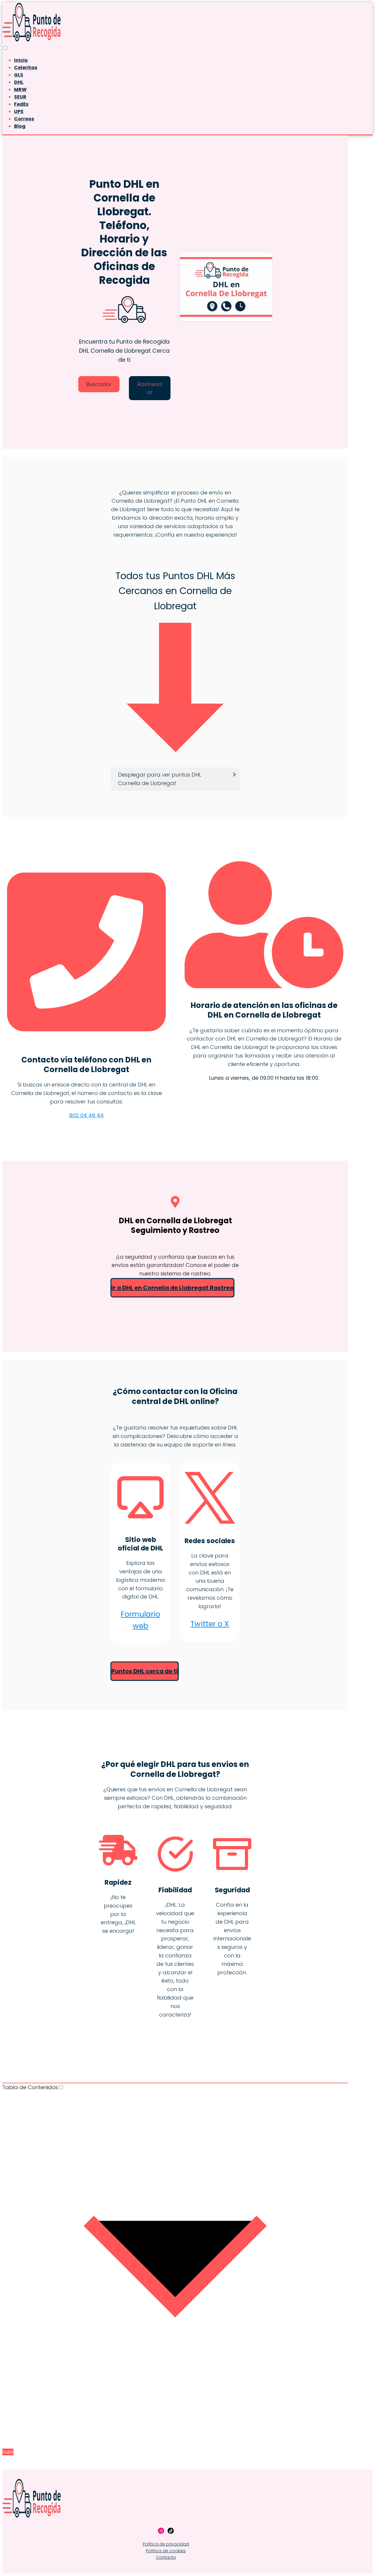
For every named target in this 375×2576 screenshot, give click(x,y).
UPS (19, 111)
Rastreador (150, 388)
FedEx (21, 104)
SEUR (20, 97)
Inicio (21, 60)
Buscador (99, 384)
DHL (19, 82)
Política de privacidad (166, 2544)
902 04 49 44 (86, 1115)
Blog (20, 126)
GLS (19, 75)
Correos (24, 119)
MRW (20, 89)
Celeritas (26, 68)
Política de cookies (166, 2551)
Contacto (166, 2557)
